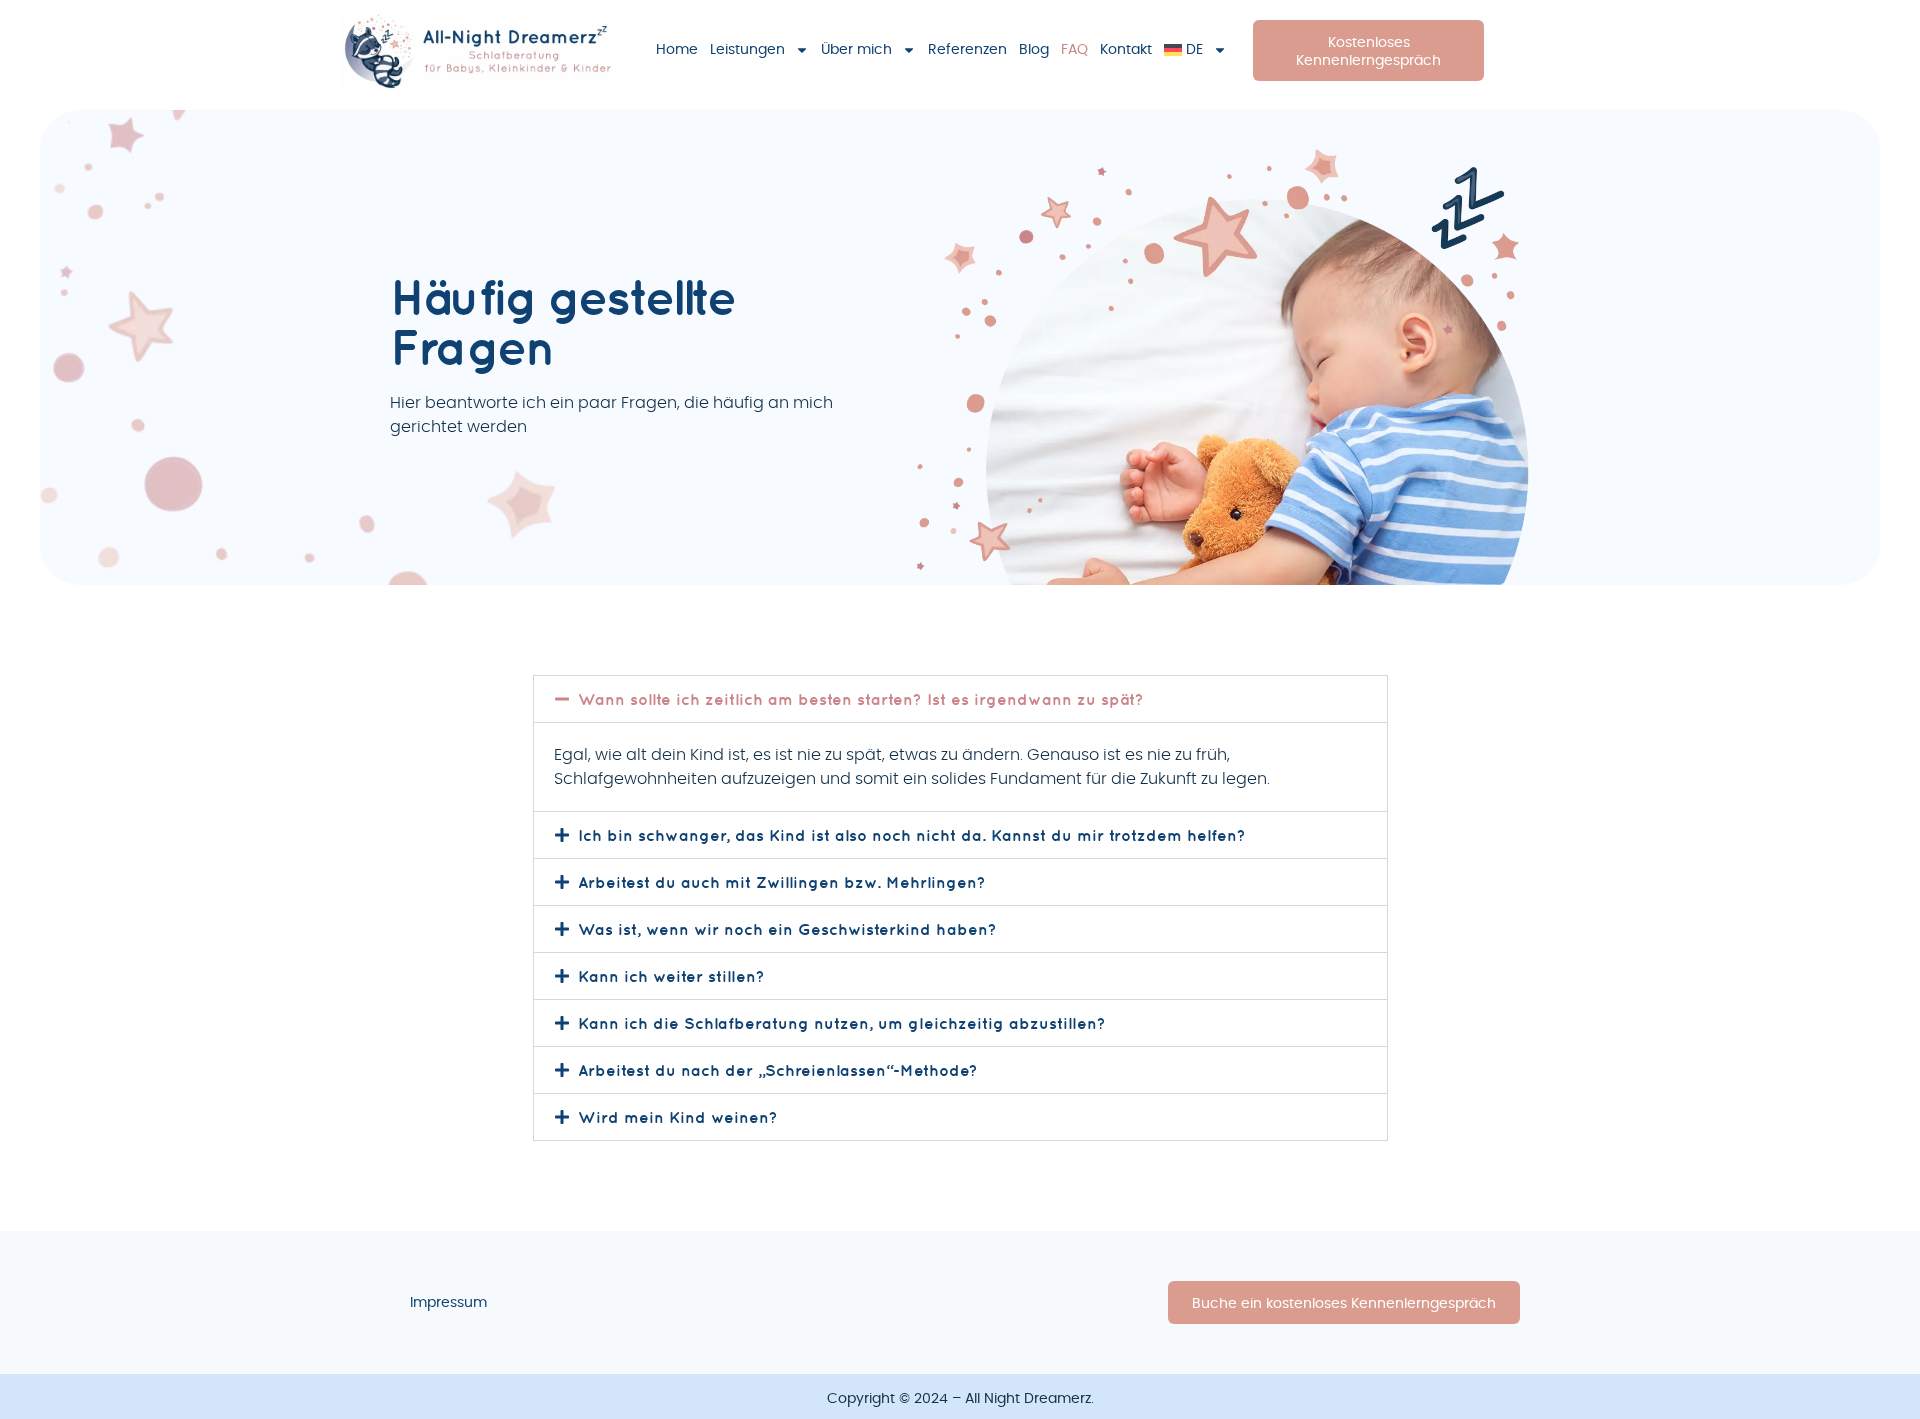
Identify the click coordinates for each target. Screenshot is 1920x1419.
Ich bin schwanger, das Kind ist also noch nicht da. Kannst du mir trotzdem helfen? (912, 835)
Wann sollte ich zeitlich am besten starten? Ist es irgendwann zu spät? (861, 699)
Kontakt (1126, 50)
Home (677, 50)
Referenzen (967, 50)
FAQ (1074, 50)
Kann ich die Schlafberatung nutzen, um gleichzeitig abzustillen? (842, 1023)
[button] (960, 699)
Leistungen (747, 50)
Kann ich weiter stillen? (671, 976)
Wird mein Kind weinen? (678, 1117)
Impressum (448, 1303)
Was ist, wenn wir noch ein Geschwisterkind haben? (787, 929)
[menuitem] (1195, 50)
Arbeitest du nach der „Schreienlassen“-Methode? (778, 1070)
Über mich (856, 50)
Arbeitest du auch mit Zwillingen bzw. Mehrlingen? (782, 882)
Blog (1034, 50)
